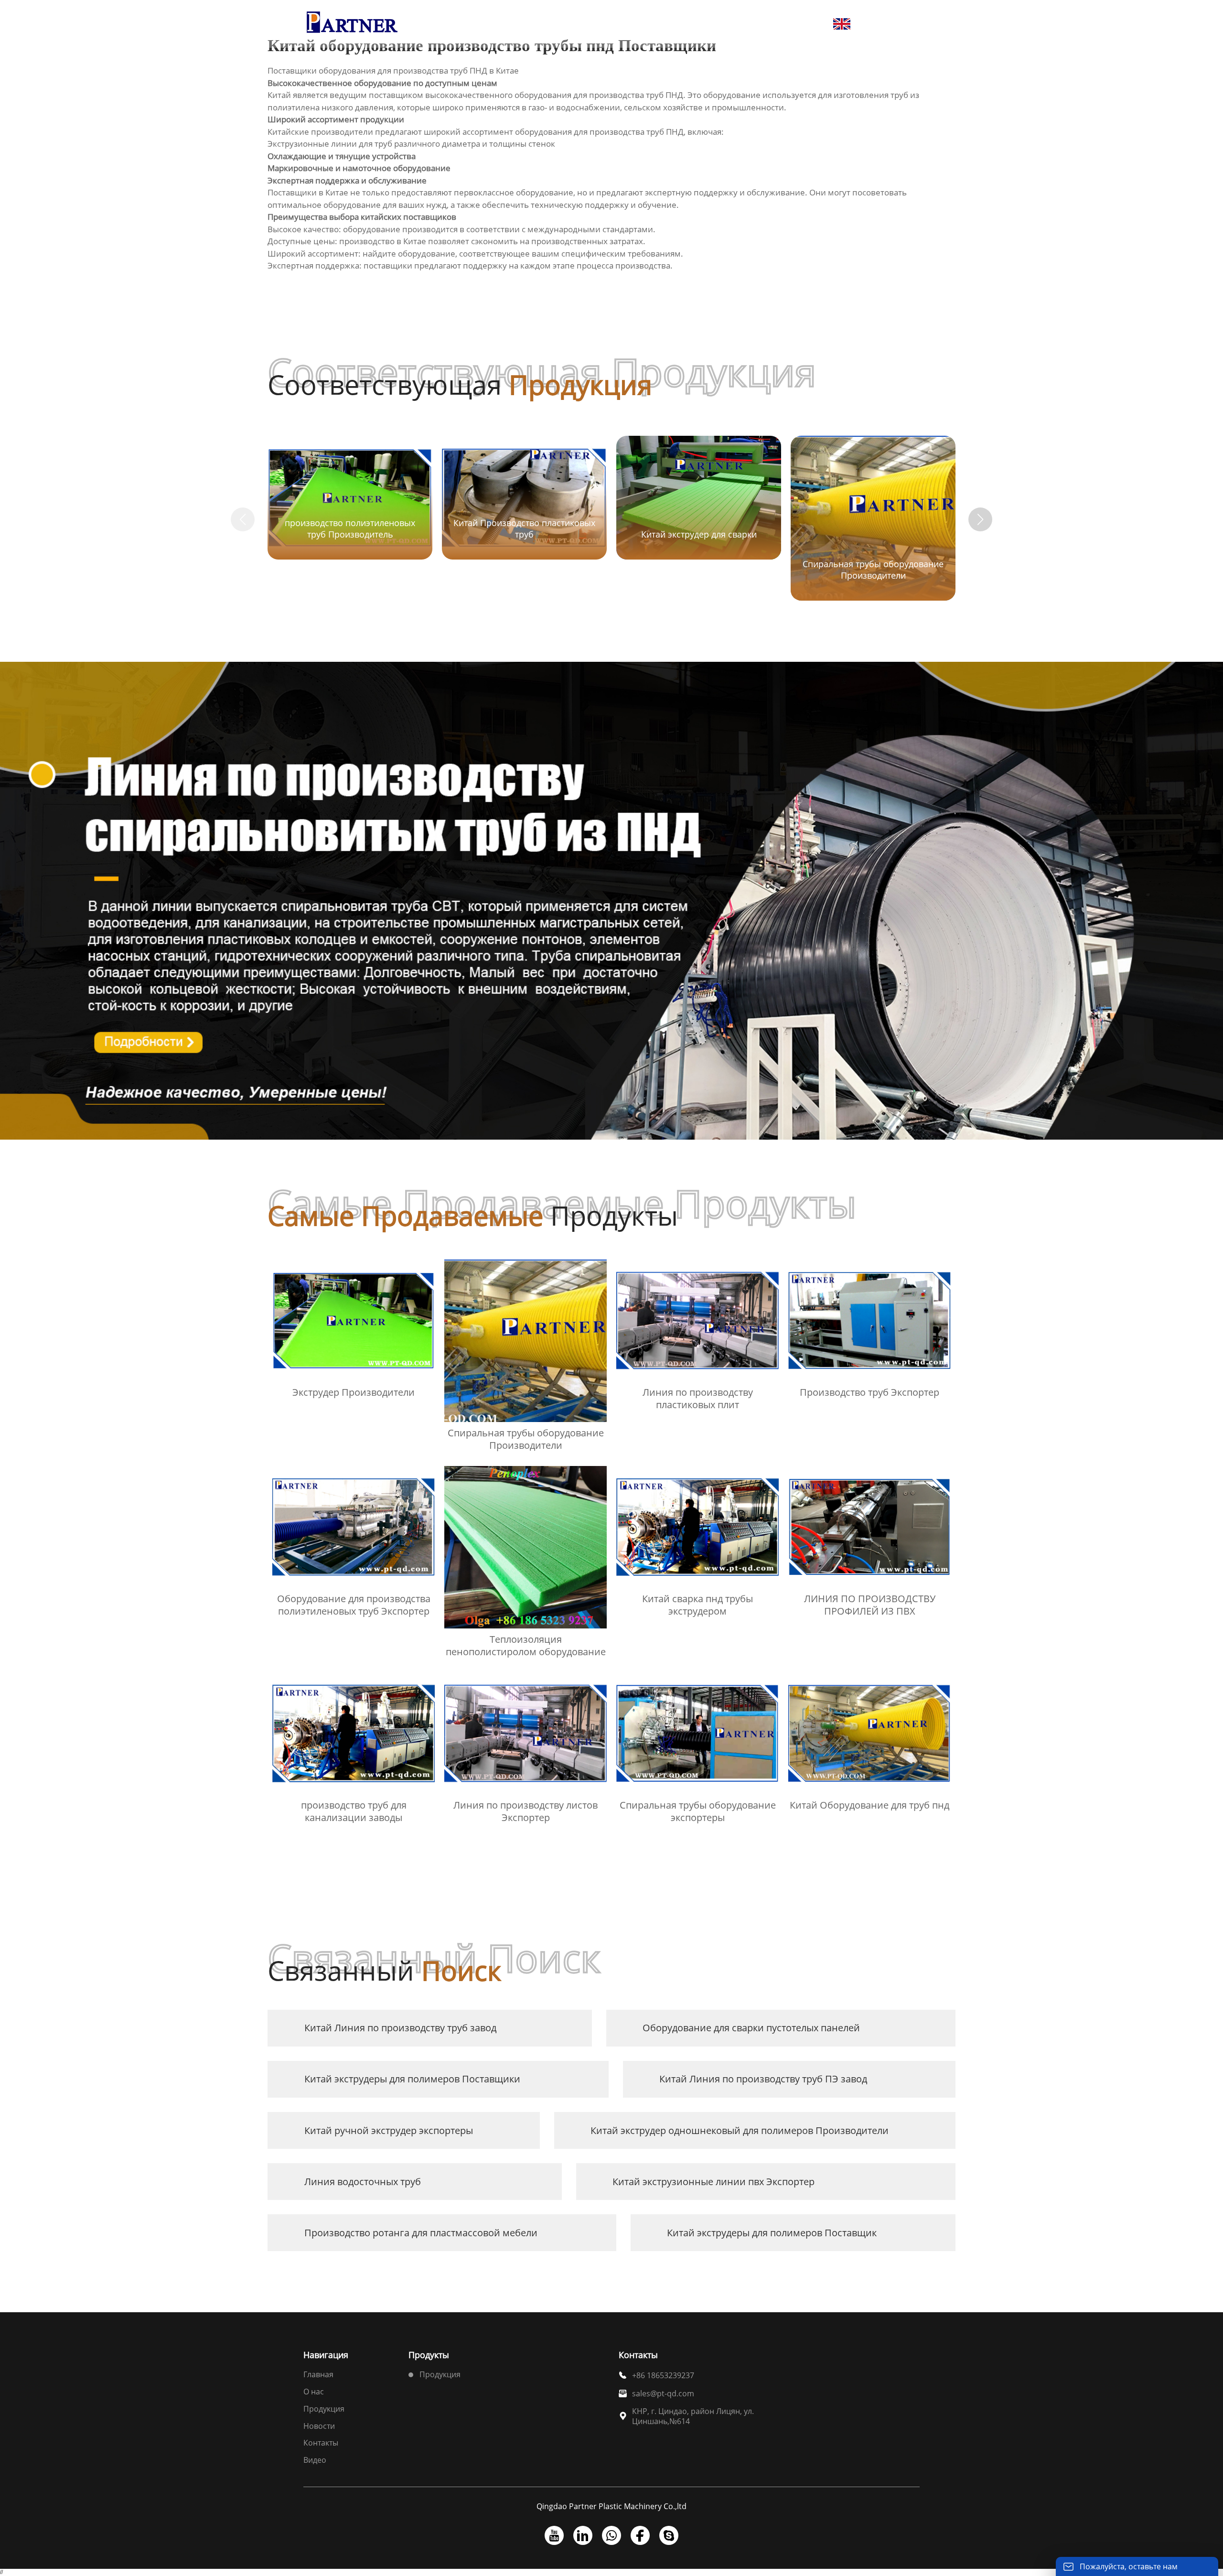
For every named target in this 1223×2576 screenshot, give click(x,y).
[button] (980, 519)
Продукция (324, 2409)
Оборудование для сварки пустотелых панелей (751, 2028)
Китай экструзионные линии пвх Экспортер (713, 2182)
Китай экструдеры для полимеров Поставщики (412, 2079)
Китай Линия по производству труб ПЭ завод (763, 2079)
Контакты (321, 2443)
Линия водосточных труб (363, 2182)
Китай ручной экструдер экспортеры (389, 2130)
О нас (314, 2392)
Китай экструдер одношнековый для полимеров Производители (740, 2130)
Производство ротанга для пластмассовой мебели (421, 2233)
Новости (319, 2426)
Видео (315, 2460)
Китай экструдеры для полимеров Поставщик (772, 2233)
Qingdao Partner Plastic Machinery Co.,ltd (611, 2506)
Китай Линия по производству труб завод (400, 2028)
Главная (318, 2374)
